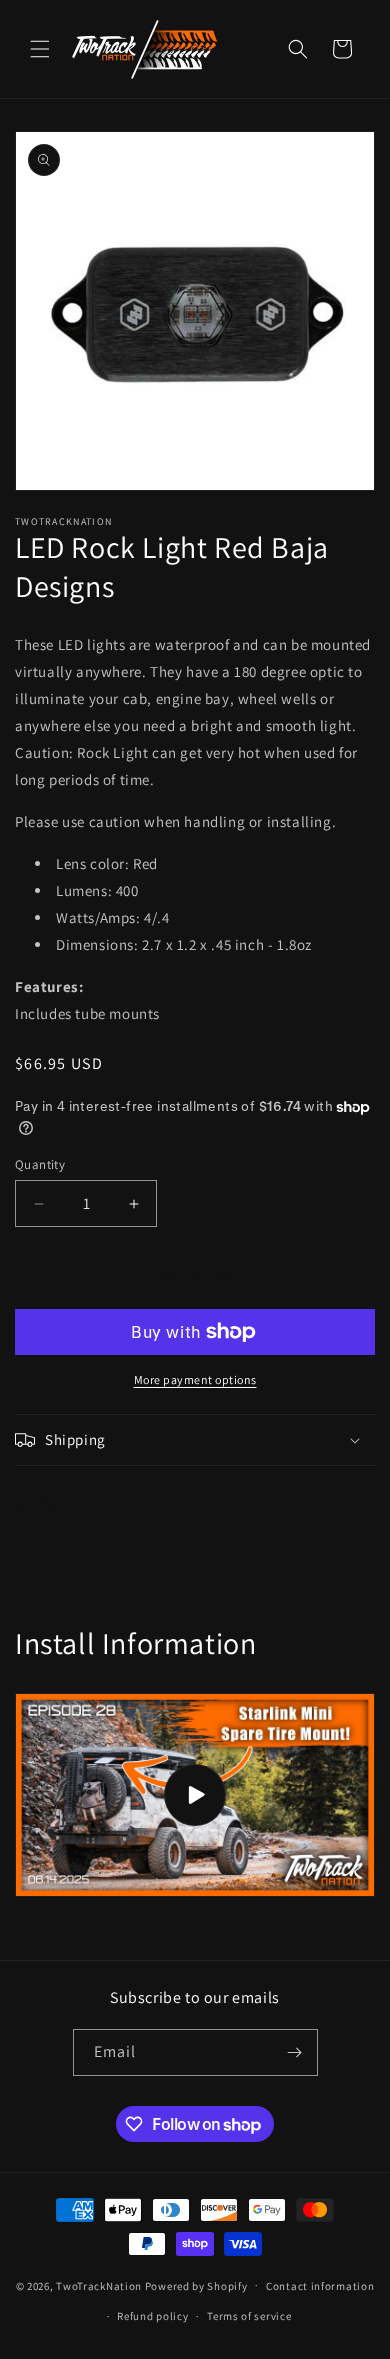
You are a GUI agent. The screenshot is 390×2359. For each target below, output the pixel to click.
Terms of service (249, 2316)
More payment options (195, 1379)
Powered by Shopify (196, 2285)
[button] (40, 49)
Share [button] (53, 1503)
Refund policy (152, 2316)
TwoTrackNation (99, 2285)
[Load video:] (195, 1795)
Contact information (320, 2286)
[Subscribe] (295, 2052)
